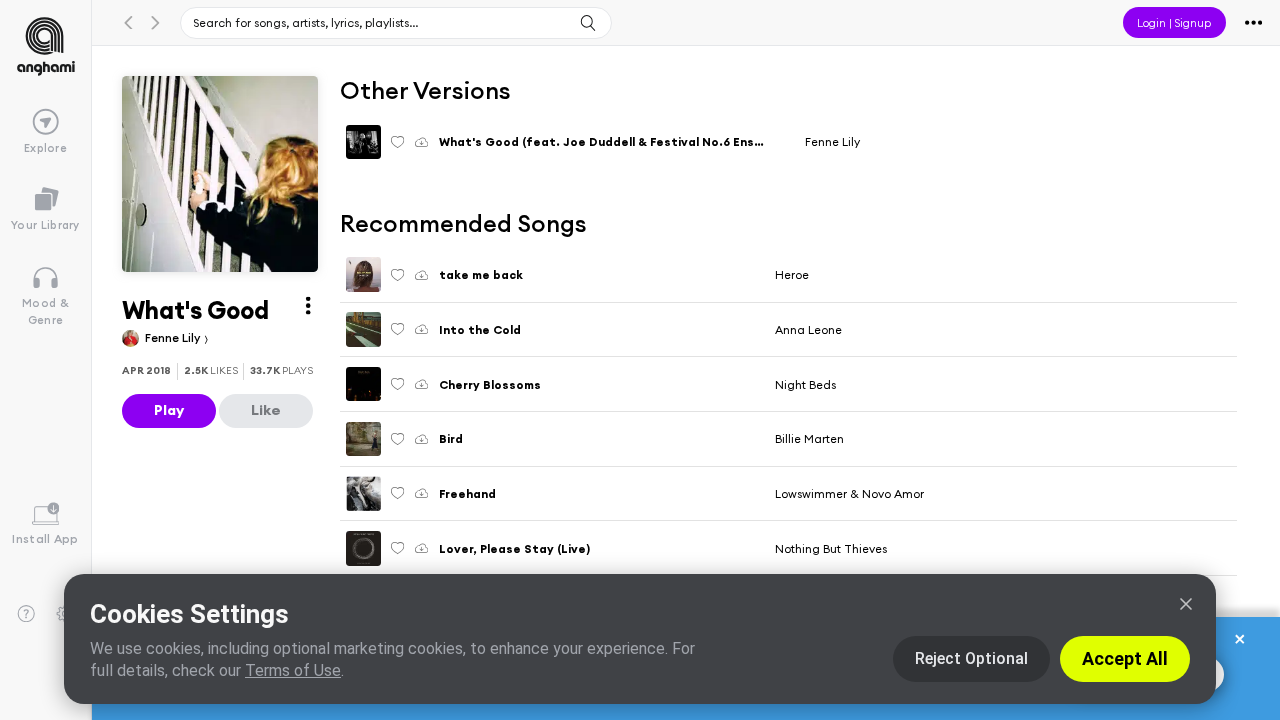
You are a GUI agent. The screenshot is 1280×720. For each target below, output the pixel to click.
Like (266, 410)
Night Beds (805, 384)
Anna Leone (808, 329)
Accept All (1125, 658)
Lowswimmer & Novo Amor (849, 493)
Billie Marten (809, 438)
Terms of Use (293, 670)
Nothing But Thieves (831, 548)
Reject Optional (971, 658)
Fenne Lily (174, 337)
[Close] (1186, 604)
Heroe (792, 274)
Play (169, 410)
